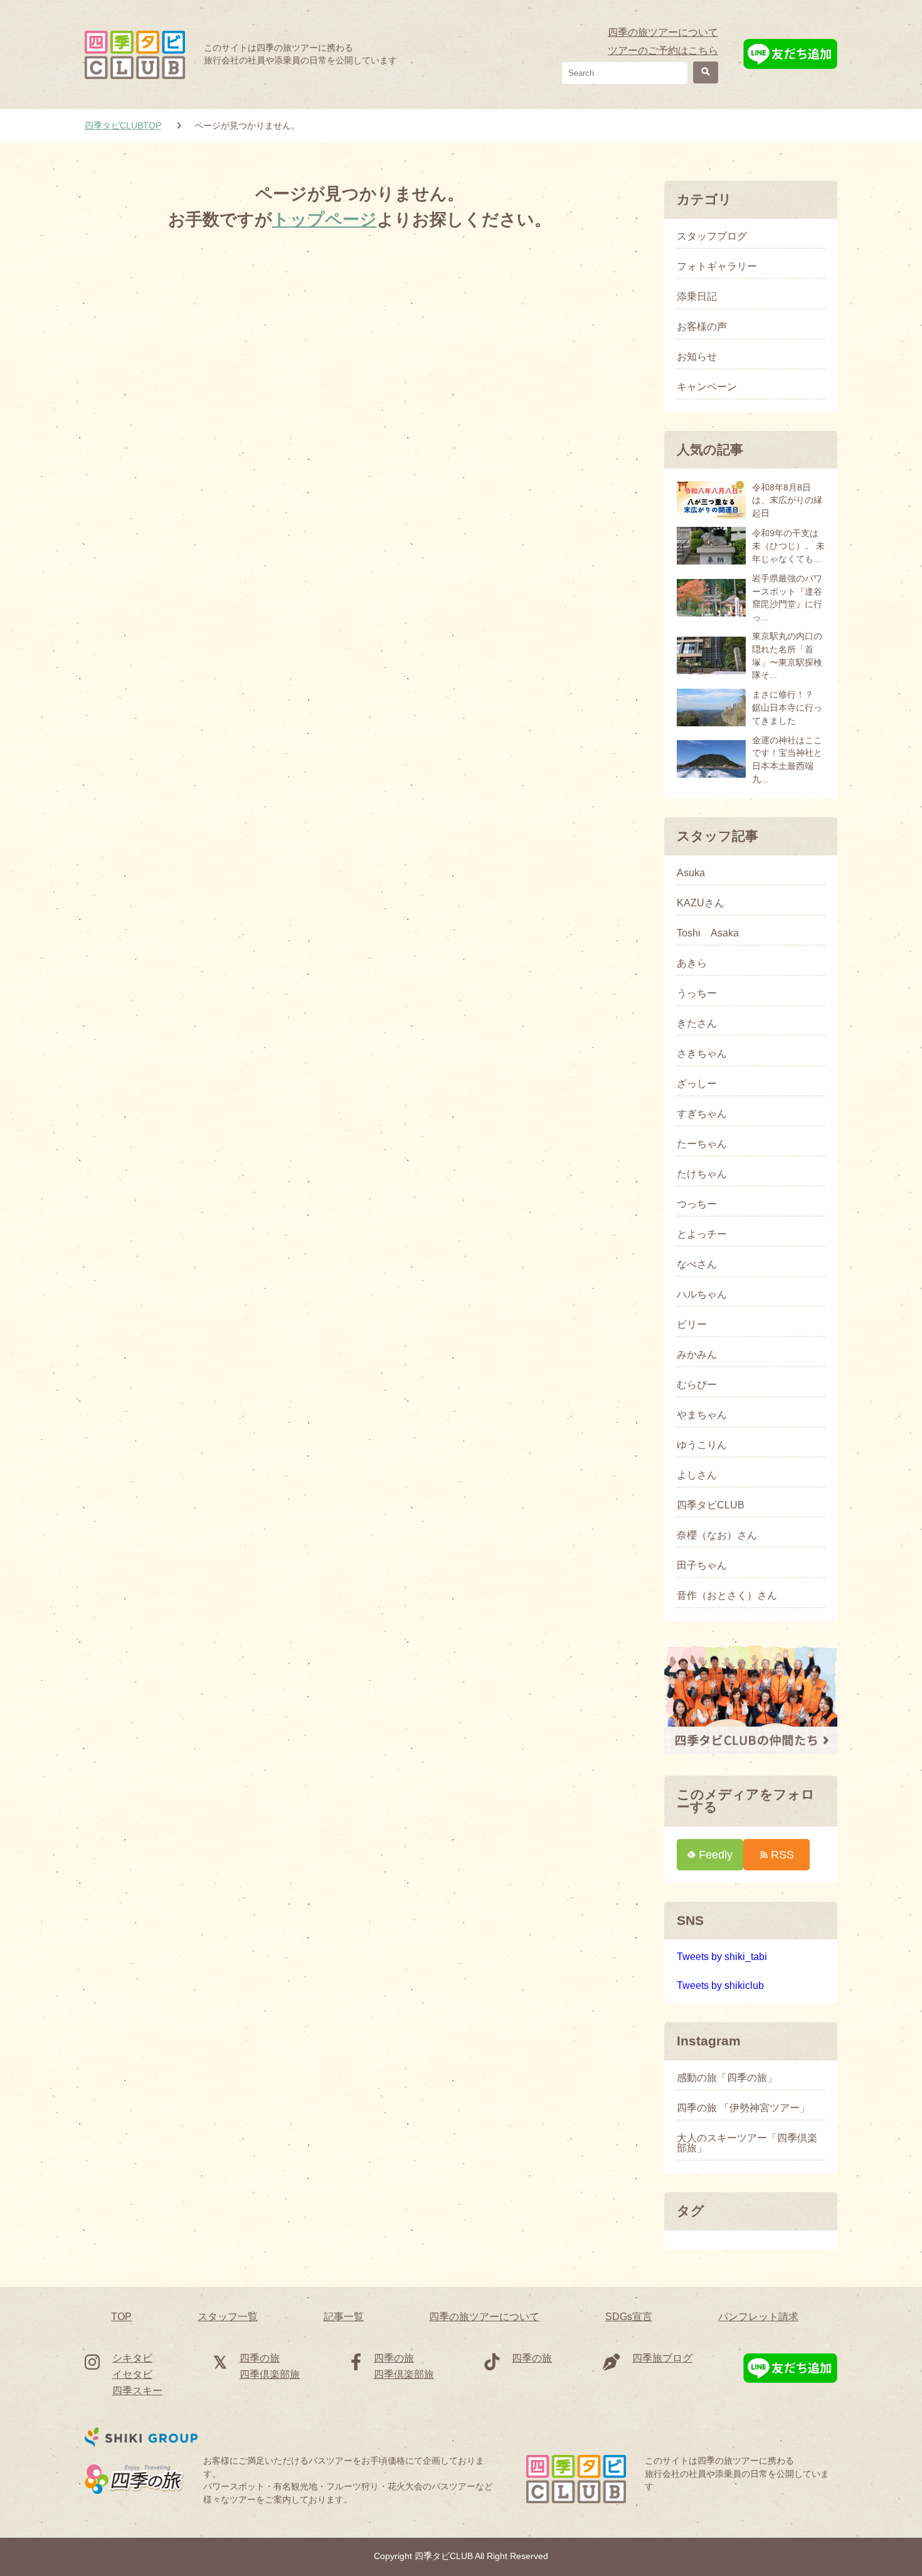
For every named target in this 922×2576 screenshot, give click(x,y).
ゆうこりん (702, 1445)
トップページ (325, 219)
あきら (692, 963)
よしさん (697, 1475)
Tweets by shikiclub (720, 1985)
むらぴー (697, 1385)
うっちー (697, 994)
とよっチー (702, 1234)
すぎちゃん (702, 1114)
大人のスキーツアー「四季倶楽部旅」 (747, 2143)
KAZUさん (701, 903)
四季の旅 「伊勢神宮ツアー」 (743, 2108)
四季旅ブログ (662, 2358)
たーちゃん (702, 1144)
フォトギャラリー (717, 267)
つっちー (697, 1204)
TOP (121, 2317)
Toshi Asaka (708, 933)
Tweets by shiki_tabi (722, 1957)
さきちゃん (702, 1054)
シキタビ (132, 2358)
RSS (782, 1854)
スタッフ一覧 (228, 2317)
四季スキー (137, 2391)
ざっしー (697, 1084)
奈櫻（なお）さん (717, 1535)
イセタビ (132, 2374)
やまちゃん (702, 1415)
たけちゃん (702, 1174)
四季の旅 (260, 2358)
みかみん (697, 1355)
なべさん (697, 1264)
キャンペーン (707, 387)
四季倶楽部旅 (270, 2374)
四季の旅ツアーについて (663, 32)
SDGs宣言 (629, 2317)
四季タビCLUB (711, 1505)
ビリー (692, 1325)
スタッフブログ (712, 236)
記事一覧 (344, 2317)
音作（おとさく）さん (727, 1596)
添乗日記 (697, 297)
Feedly (716, 1854)
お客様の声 (702, 327)
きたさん (697, 1024)
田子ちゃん (702, 1566)
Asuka (691, 873)
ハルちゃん (702, 1295)
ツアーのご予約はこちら (663, 50)
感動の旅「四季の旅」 (727, 2078)
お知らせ (697, 357)
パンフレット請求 (758, 2317)
